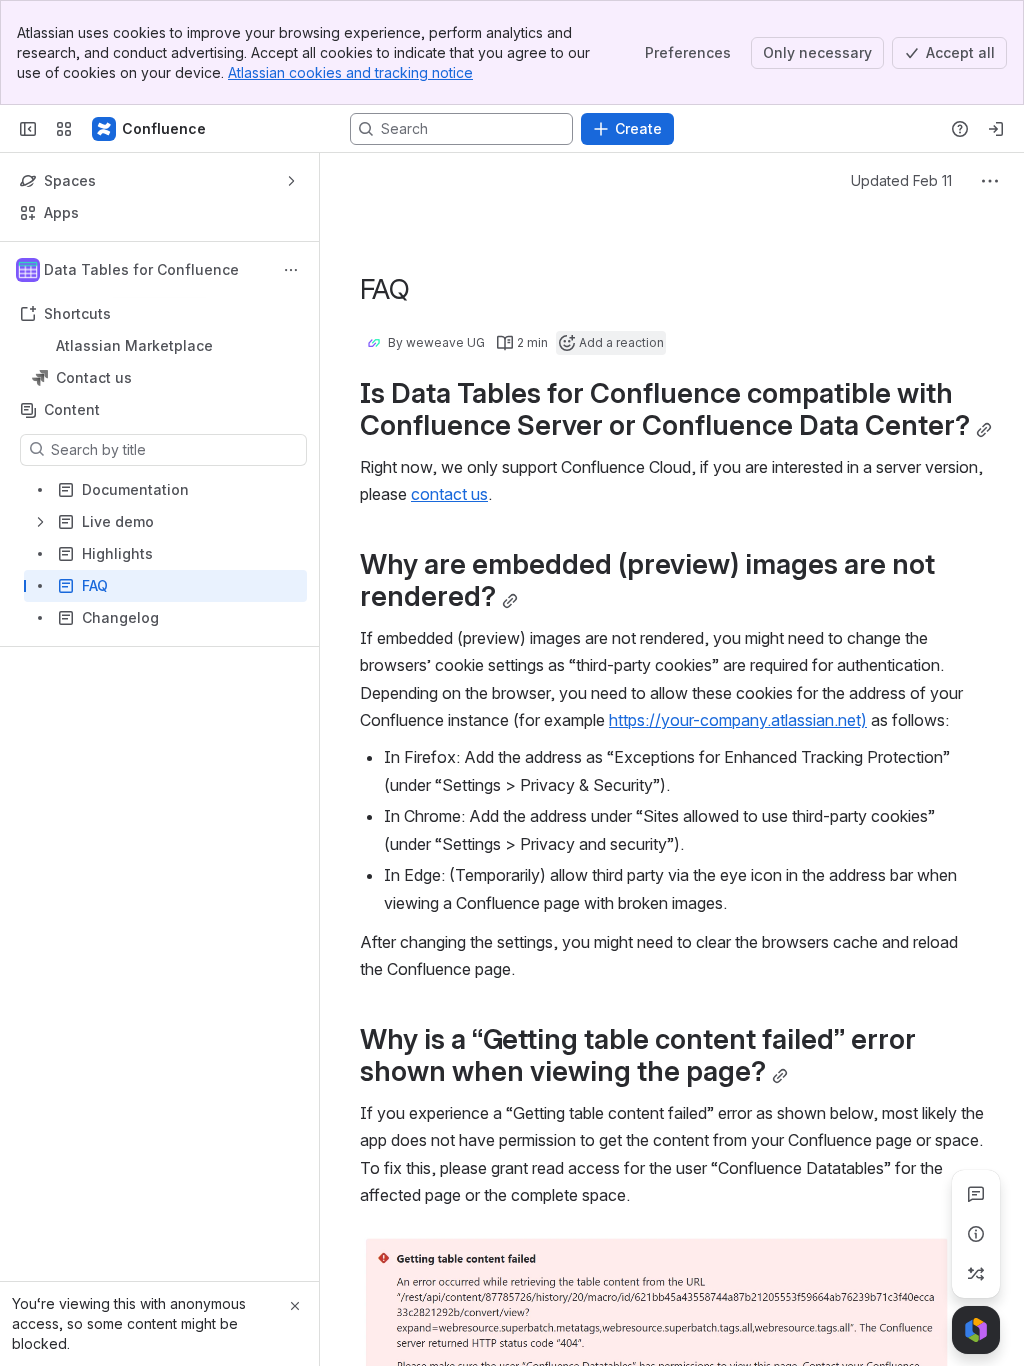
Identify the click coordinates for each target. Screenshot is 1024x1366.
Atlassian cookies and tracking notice (350, 72)
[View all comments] (976, 1194)
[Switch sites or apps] (64, 129)
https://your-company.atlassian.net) (738, 720)
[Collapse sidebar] (28, 129)
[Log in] (996, 129)
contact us (449, 494)
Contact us (165, 378)
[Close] (295, 1306)
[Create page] (976, 1274)
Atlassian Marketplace (134, 345)
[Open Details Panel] (976, 1234)
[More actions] (291, 270)
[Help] (960, 129)
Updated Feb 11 (901, 180)
